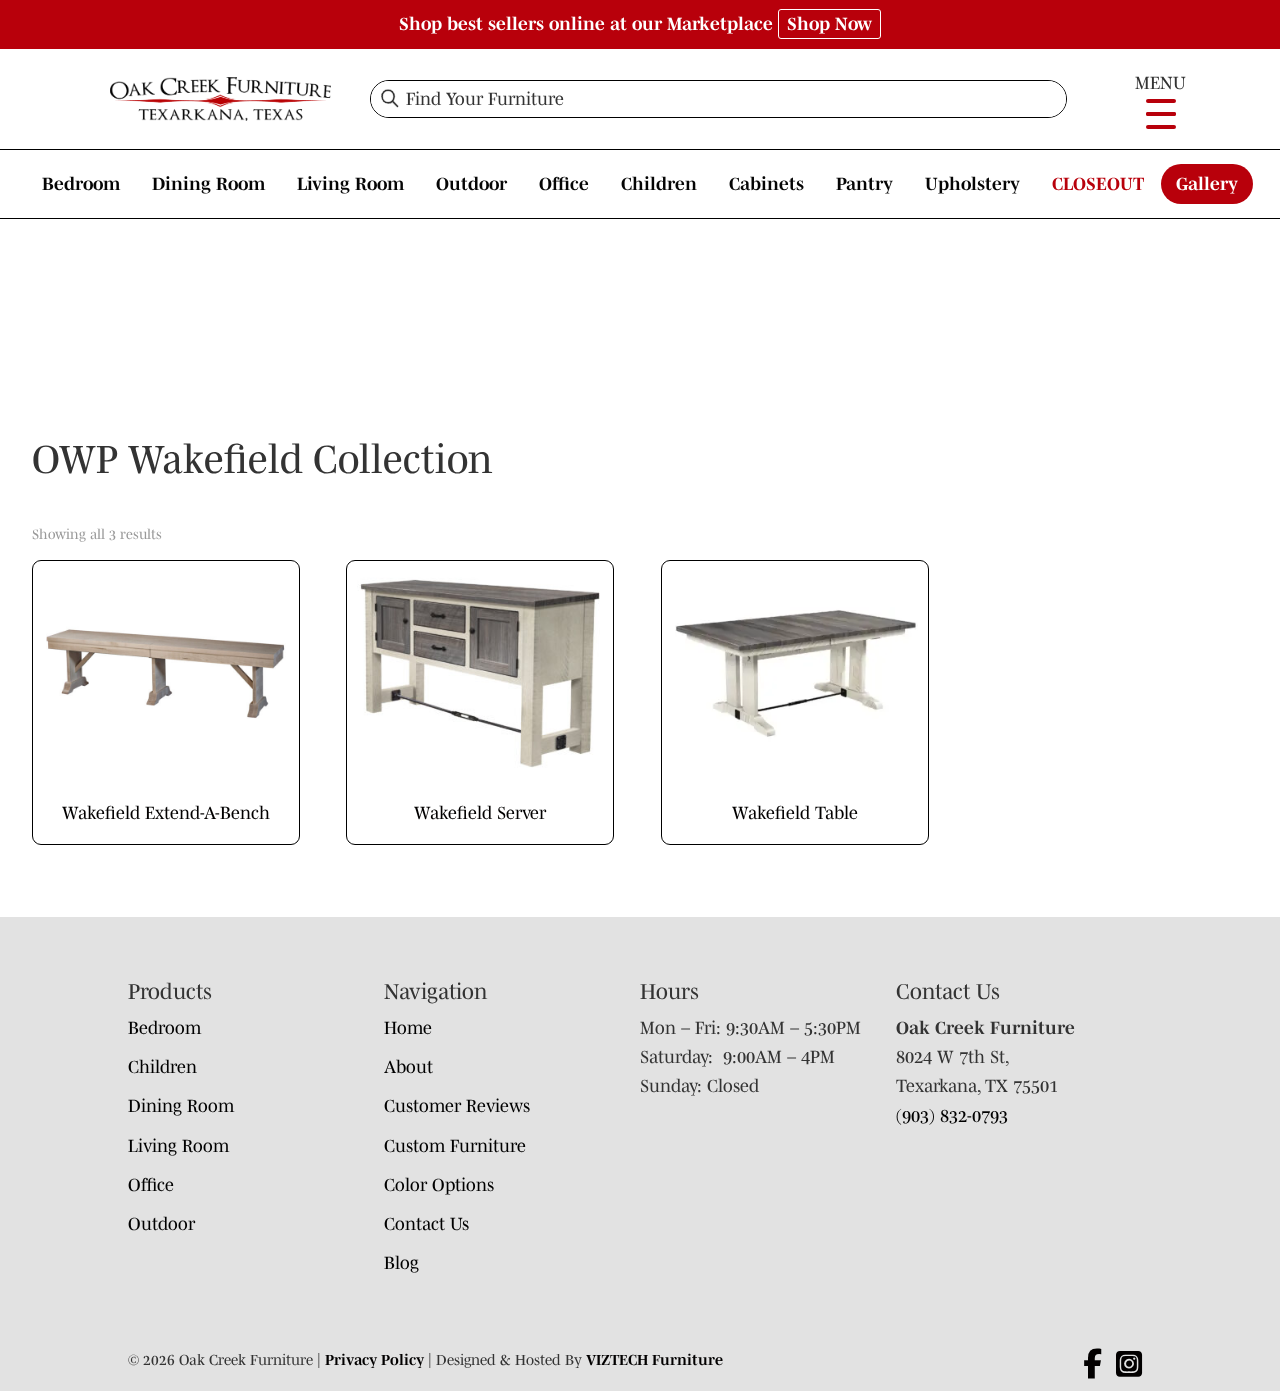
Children (659, 184)
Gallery (1207, 184)
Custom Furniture (455, 1146)
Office (564, 184)
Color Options (439, 1185)
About (408, 1067)
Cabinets (766, 184)
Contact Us (426, 1224)
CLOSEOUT (1098, 184)
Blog (401, 1263)
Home (408, 1028)
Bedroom (81, 184)
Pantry (864, 184)
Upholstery (972, 184)
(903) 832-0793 (952, 1116)
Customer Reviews (457, 1106)
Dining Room (208, 184)
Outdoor (471, 184)
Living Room (350, 184)
